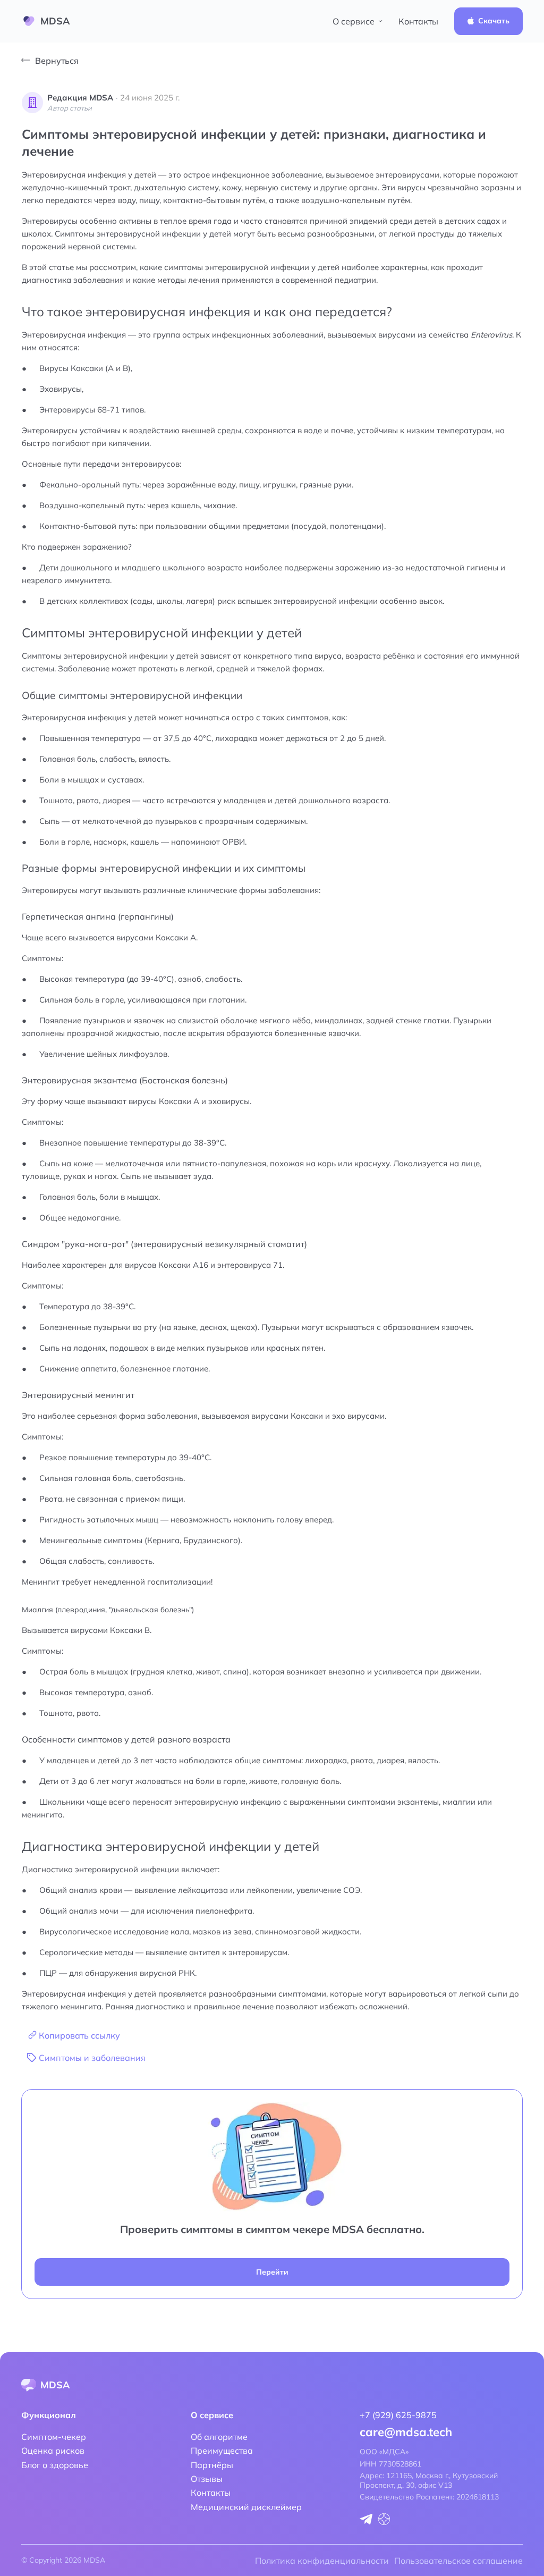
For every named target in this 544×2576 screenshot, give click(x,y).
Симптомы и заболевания (92, 2058)
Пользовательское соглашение (458, 2561)
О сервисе (354, 21)
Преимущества (222, 2451)
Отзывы (207, 2479)
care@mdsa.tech (406, 2432)
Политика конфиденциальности (322, 2561)
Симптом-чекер (54, 2437)
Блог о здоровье (55, 2465)
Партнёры (212, 2465)
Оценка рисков (53, 2451)
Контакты (418, 21)
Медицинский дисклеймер (246, 2507)
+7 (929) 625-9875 (398, 2415)
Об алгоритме (219, 2437)
